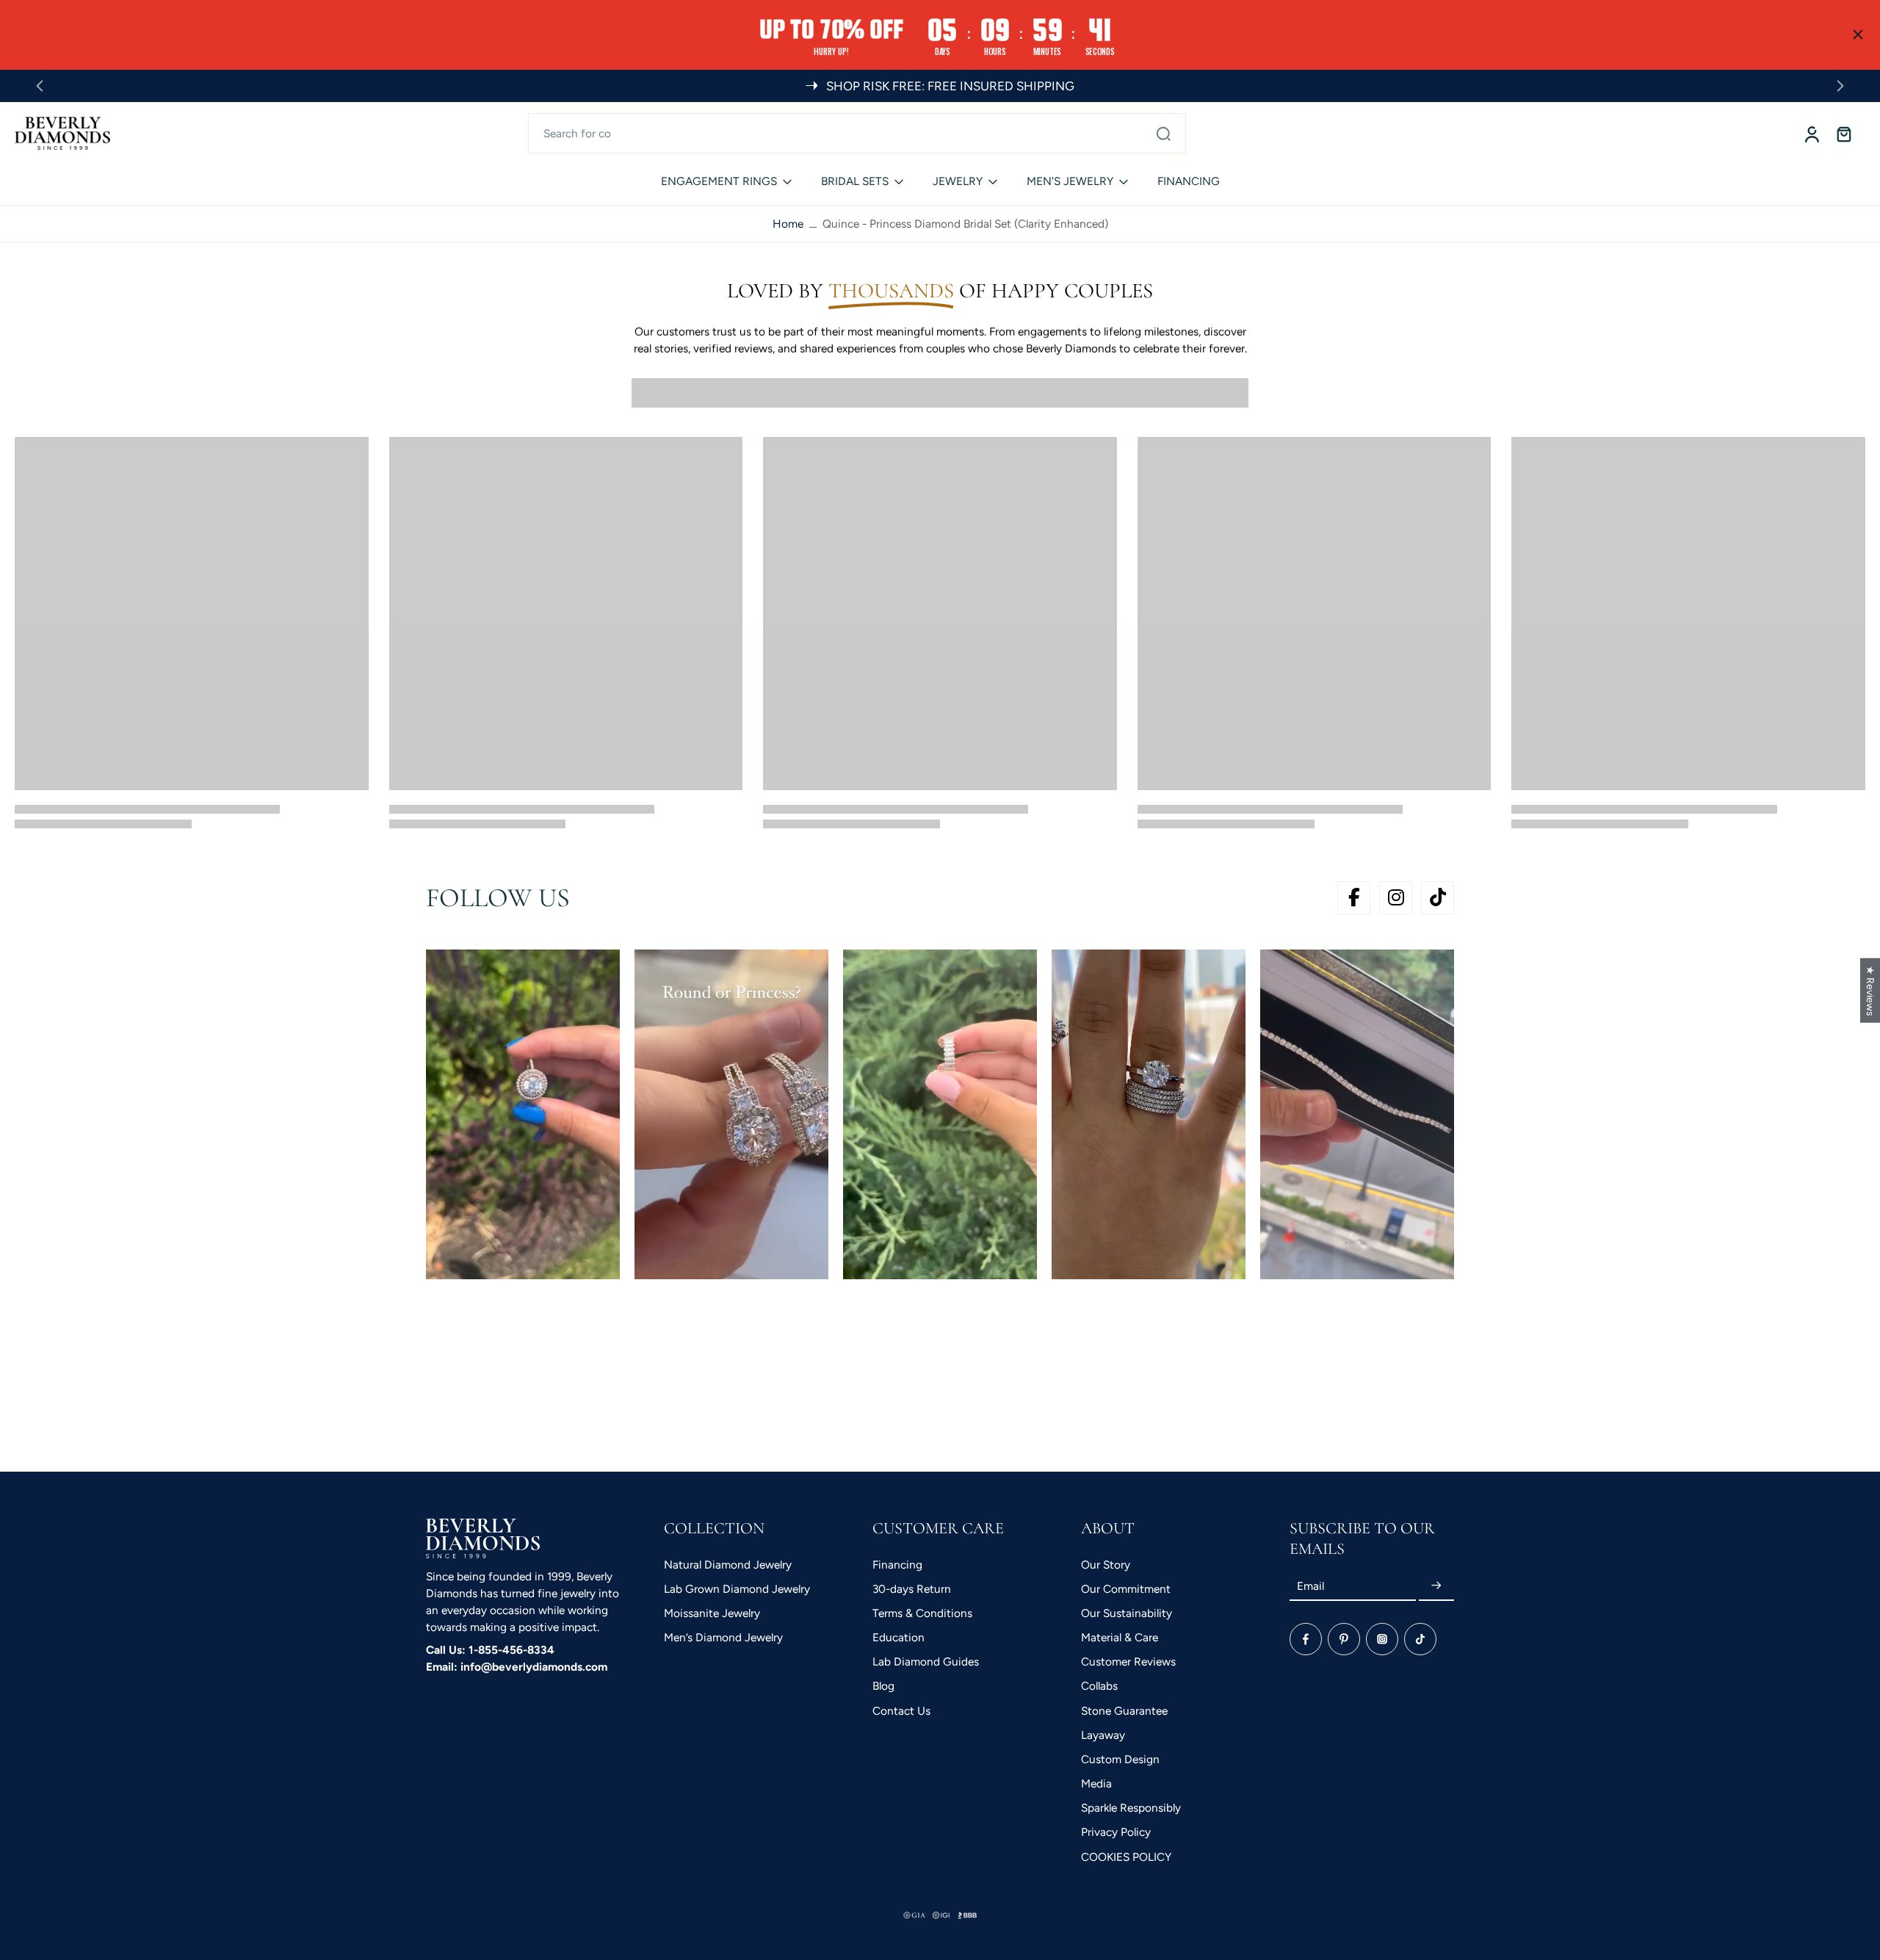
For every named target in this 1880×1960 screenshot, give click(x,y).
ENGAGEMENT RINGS (719, 181)
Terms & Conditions (922, 1613)
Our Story (1106, 1565)
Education (899, 1637)
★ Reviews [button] (1870, 990)
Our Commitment (1126, 1589)
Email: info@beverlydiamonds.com (517, 1667)
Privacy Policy (1116, 1832)
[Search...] (1163, 133)
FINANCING (1189, 181)
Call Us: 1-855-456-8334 (490, 1650)
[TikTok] (1420, 1639)
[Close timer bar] (1858, 35)
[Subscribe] (1436, 1586)
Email (1310, 1586)
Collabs (1099, 1686)
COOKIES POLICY (1126, 1857)
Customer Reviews (1128, 1661)
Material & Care (1120, 1637)
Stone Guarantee (1124, 1711)
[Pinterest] (1344, 1639)
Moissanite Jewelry (712, 1613)
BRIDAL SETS (855, 181)
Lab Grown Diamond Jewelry (737, 1589)
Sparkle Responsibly (1131, 1808)
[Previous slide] (40, 86)
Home (788, 224)
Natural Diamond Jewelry (728, 1565)
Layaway (1103, 1735)
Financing (897, 1565)
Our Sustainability (1127, 1613)
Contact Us (901, 1711)
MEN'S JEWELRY (1070, 181)
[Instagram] (1382, 1639)
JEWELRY (958, 181)
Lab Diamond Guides (926, 1661)
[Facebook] (1306, 1639)
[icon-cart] (1843, 134)
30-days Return (912, 1589)
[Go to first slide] (1840, 86)
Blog (883, 1686)
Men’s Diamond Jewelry (723, 1637)
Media (1096, 1783)
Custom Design (1120, 1759)
